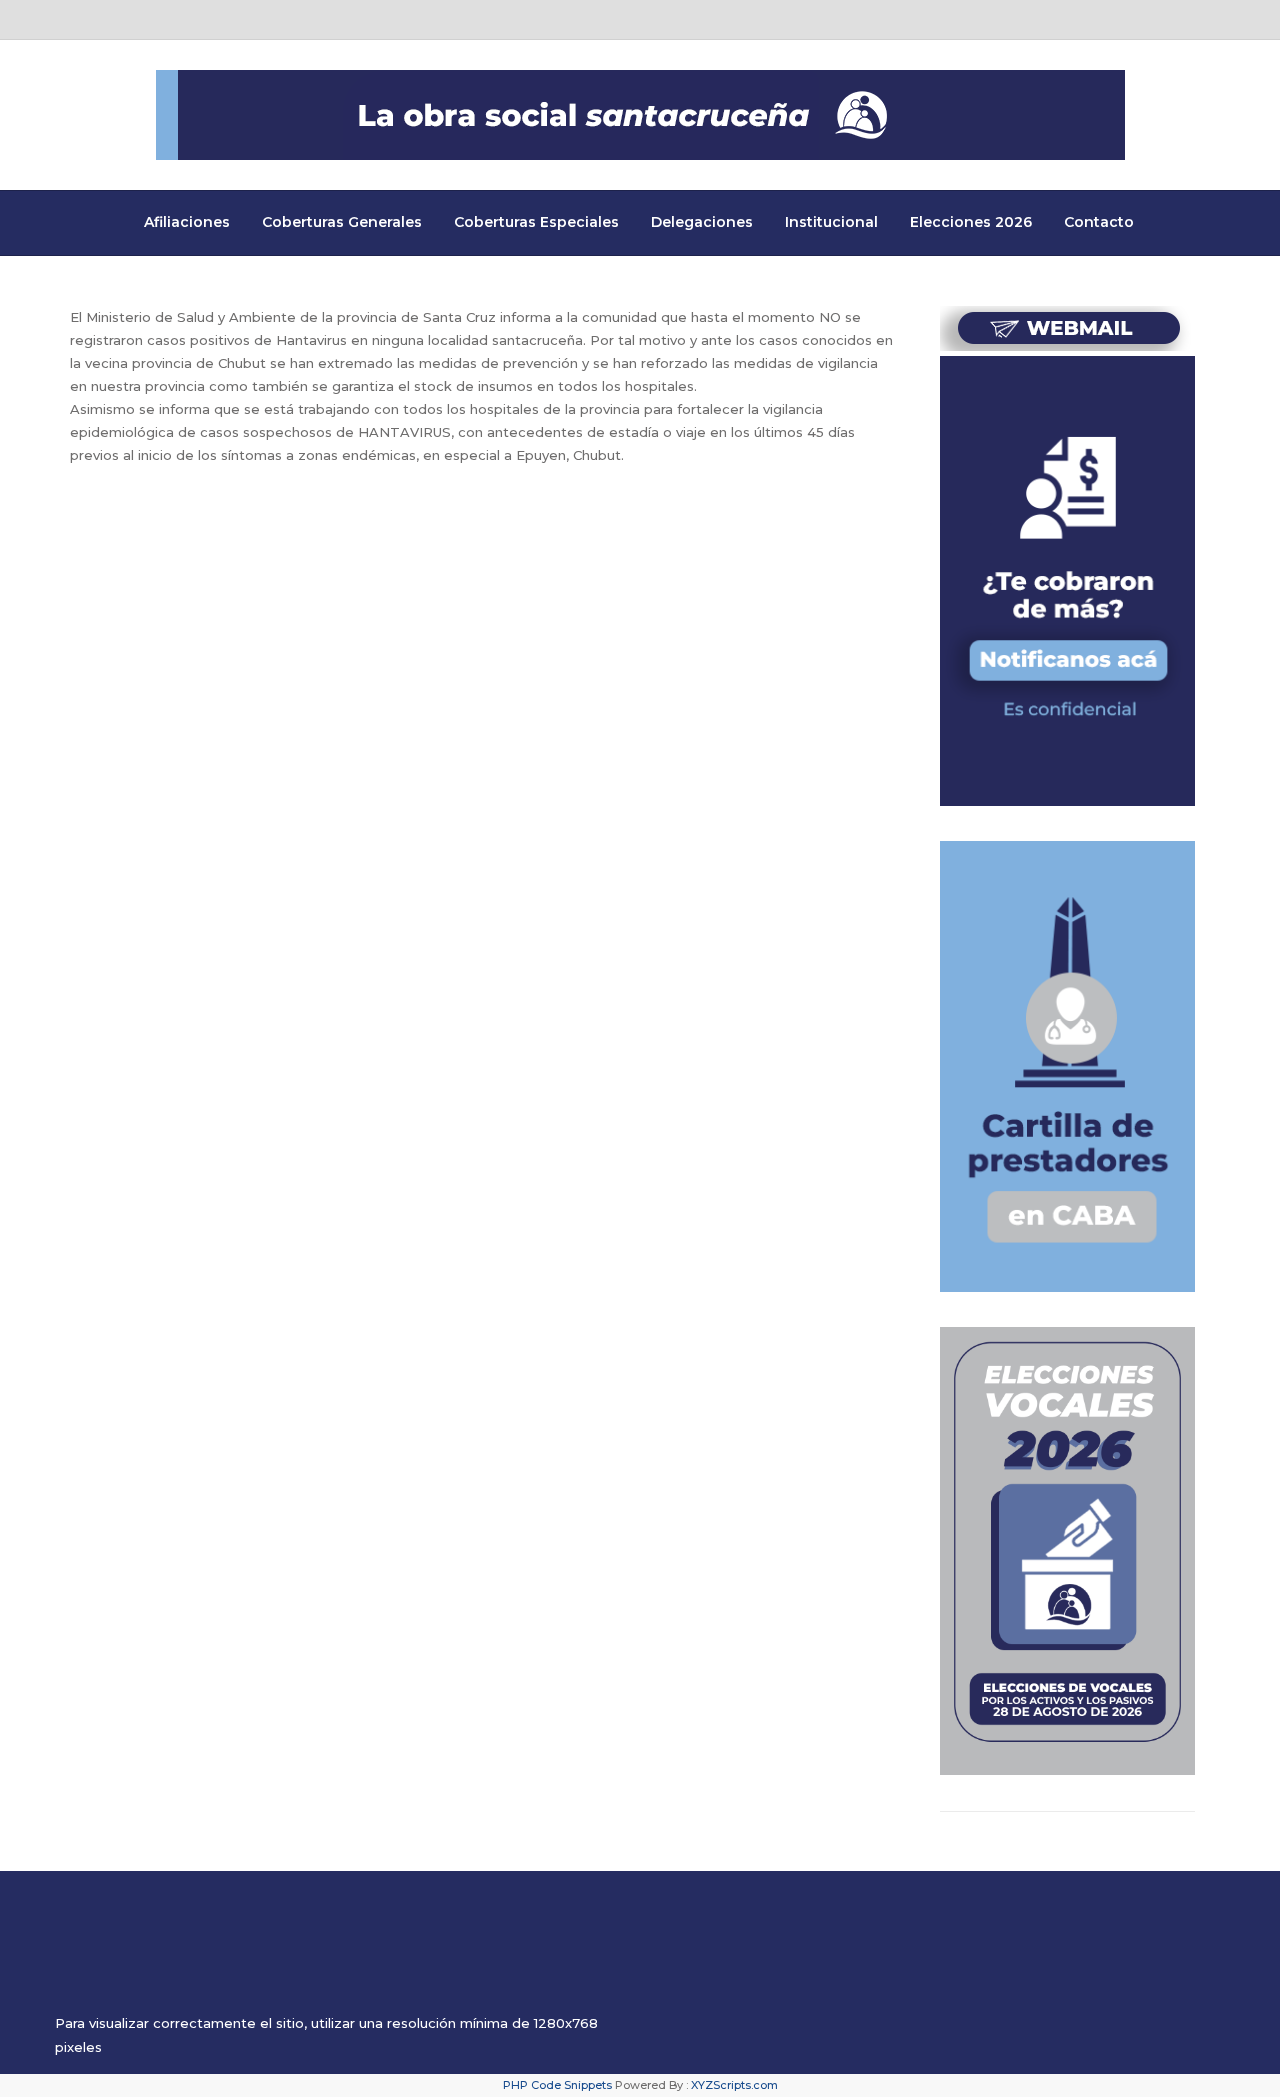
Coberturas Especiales (536, 222)
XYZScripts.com (734, 2085)
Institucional (831, 222)
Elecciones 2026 (971, 222)
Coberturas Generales (342, 222)
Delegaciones (702, 222)
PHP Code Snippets (557, 2085)
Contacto (1099, 222)
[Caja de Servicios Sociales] (640, 115)
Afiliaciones (187, 222)
